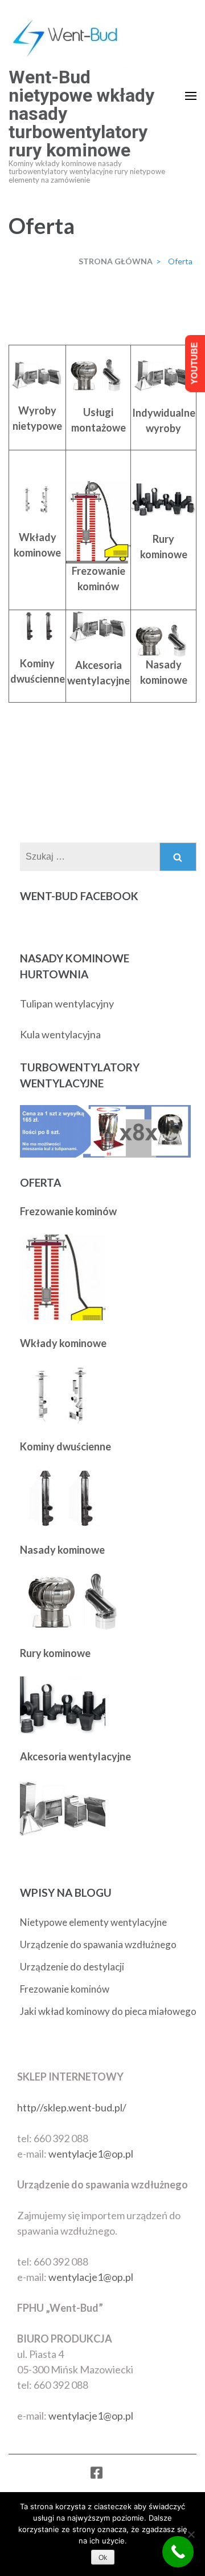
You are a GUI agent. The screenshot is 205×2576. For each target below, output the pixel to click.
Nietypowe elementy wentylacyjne (93, 1922)
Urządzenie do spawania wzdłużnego (98, 1944)
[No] (191, 2534)
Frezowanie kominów (65, 1989)
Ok (103, 2558)
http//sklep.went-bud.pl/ (72, 2107)
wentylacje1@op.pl (91, 2154)
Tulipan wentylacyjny (67, 1003)
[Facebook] (97, 2475)
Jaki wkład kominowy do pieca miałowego (108, 2011)
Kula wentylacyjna (60, 1034)
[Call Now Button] (178, 2552)
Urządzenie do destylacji (72, 1967)
